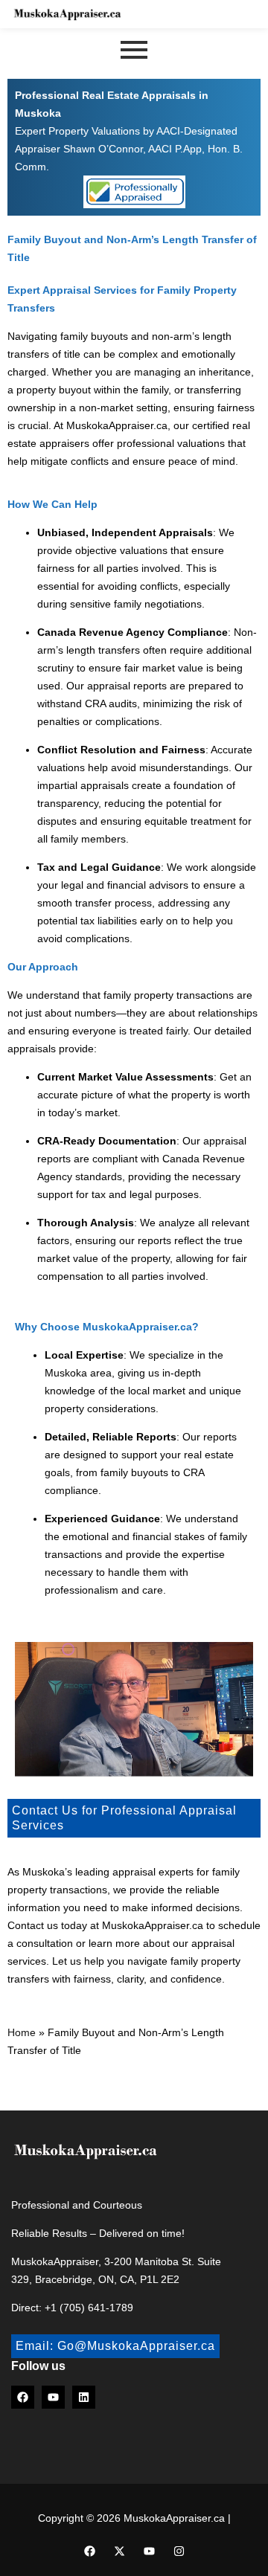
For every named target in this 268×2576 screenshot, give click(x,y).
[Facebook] (23, 2397)
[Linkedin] (84, 2397)
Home (22, 2032)
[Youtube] (53, 2397)
